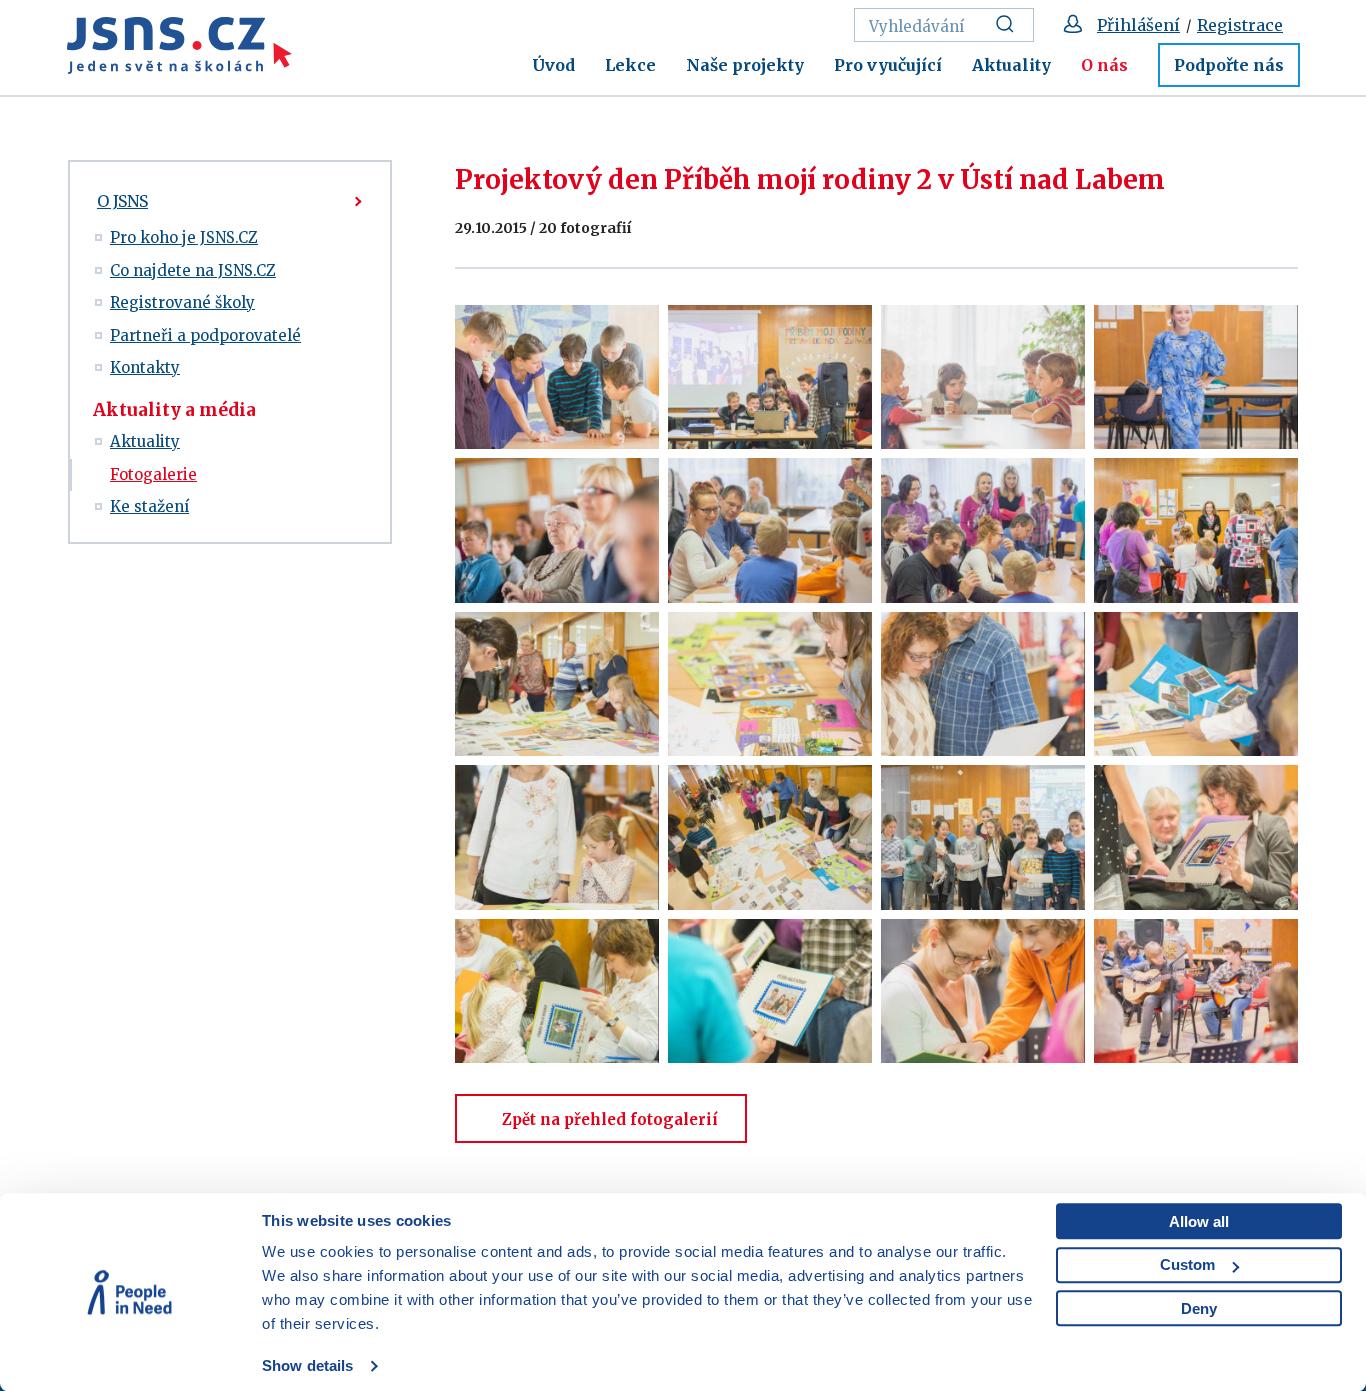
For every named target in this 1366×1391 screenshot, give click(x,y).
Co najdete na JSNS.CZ (193, 270)
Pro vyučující (888, 65)
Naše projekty (745, 65)
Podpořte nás (1229, 65)
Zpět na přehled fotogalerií (610, 1119)
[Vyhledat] (1010, 25)
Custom (1187, 1264)
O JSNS (122, 201)
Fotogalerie (153, 474)
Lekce (630, 65)
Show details (307, 1365)
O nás (1104, 65)
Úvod (553, 65)
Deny (1199, 1308)
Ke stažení (149, 506)
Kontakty (145, 367)
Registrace (1240, 25)
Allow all (1199, 1221)
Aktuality (1011, 65)
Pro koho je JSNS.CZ (184, 237)
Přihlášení (1138, 25)
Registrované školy (182, 302)
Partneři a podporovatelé (205, 335)
